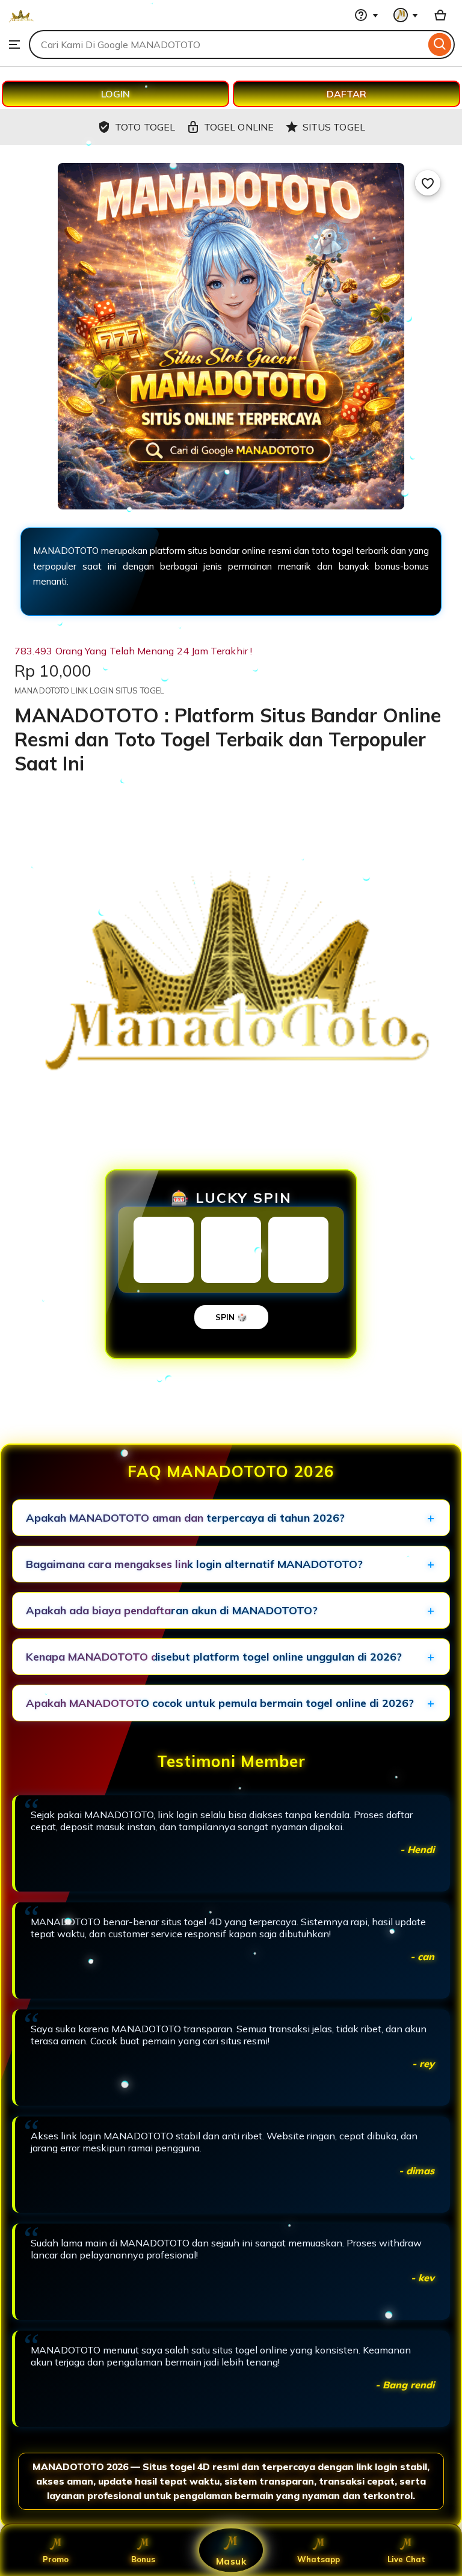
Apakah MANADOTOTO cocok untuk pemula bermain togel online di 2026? (220, 1703)
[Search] (440, 45)
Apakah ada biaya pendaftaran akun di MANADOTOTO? (172, 1610)
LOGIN (115, 94)
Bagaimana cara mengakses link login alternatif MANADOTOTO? (194, 1564)
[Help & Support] (366, 15)
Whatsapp (319, 2559)
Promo (56, 2559)
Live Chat (406, 2559)
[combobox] (227, 45)
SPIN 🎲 (231, 1317)
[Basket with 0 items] (440, 15)
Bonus (143, 2559)
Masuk (231, 2561)
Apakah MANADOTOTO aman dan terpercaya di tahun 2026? (185, 1518)
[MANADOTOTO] (21, 24)
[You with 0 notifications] (406, 15)
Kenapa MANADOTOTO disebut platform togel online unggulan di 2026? (214, 1657)
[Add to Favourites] (428, 183)
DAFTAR (346, 94)
